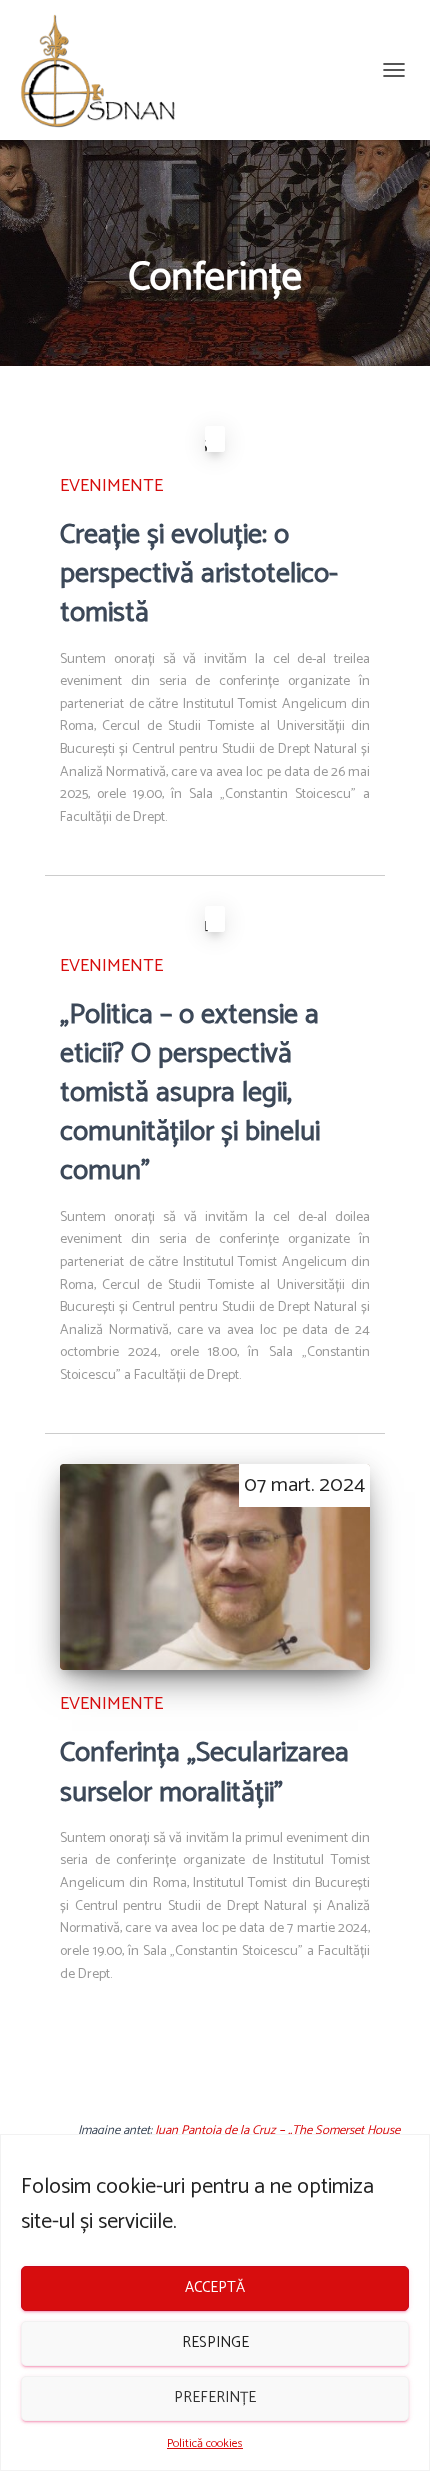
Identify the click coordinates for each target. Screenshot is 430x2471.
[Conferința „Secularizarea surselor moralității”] (215, 1567)
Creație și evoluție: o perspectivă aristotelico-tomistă (199, 574)
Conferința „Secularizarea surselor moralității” (204, 1772)
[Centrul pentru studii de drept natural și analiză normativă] (106, 70)
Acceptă (215, 2287)
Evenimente (111, 486)
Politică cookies (205, 2443)
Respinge (215, 2342)
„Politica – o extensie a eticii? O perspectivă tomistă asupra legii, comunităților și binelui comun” (190, 1093)
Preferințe (215, 2397)
